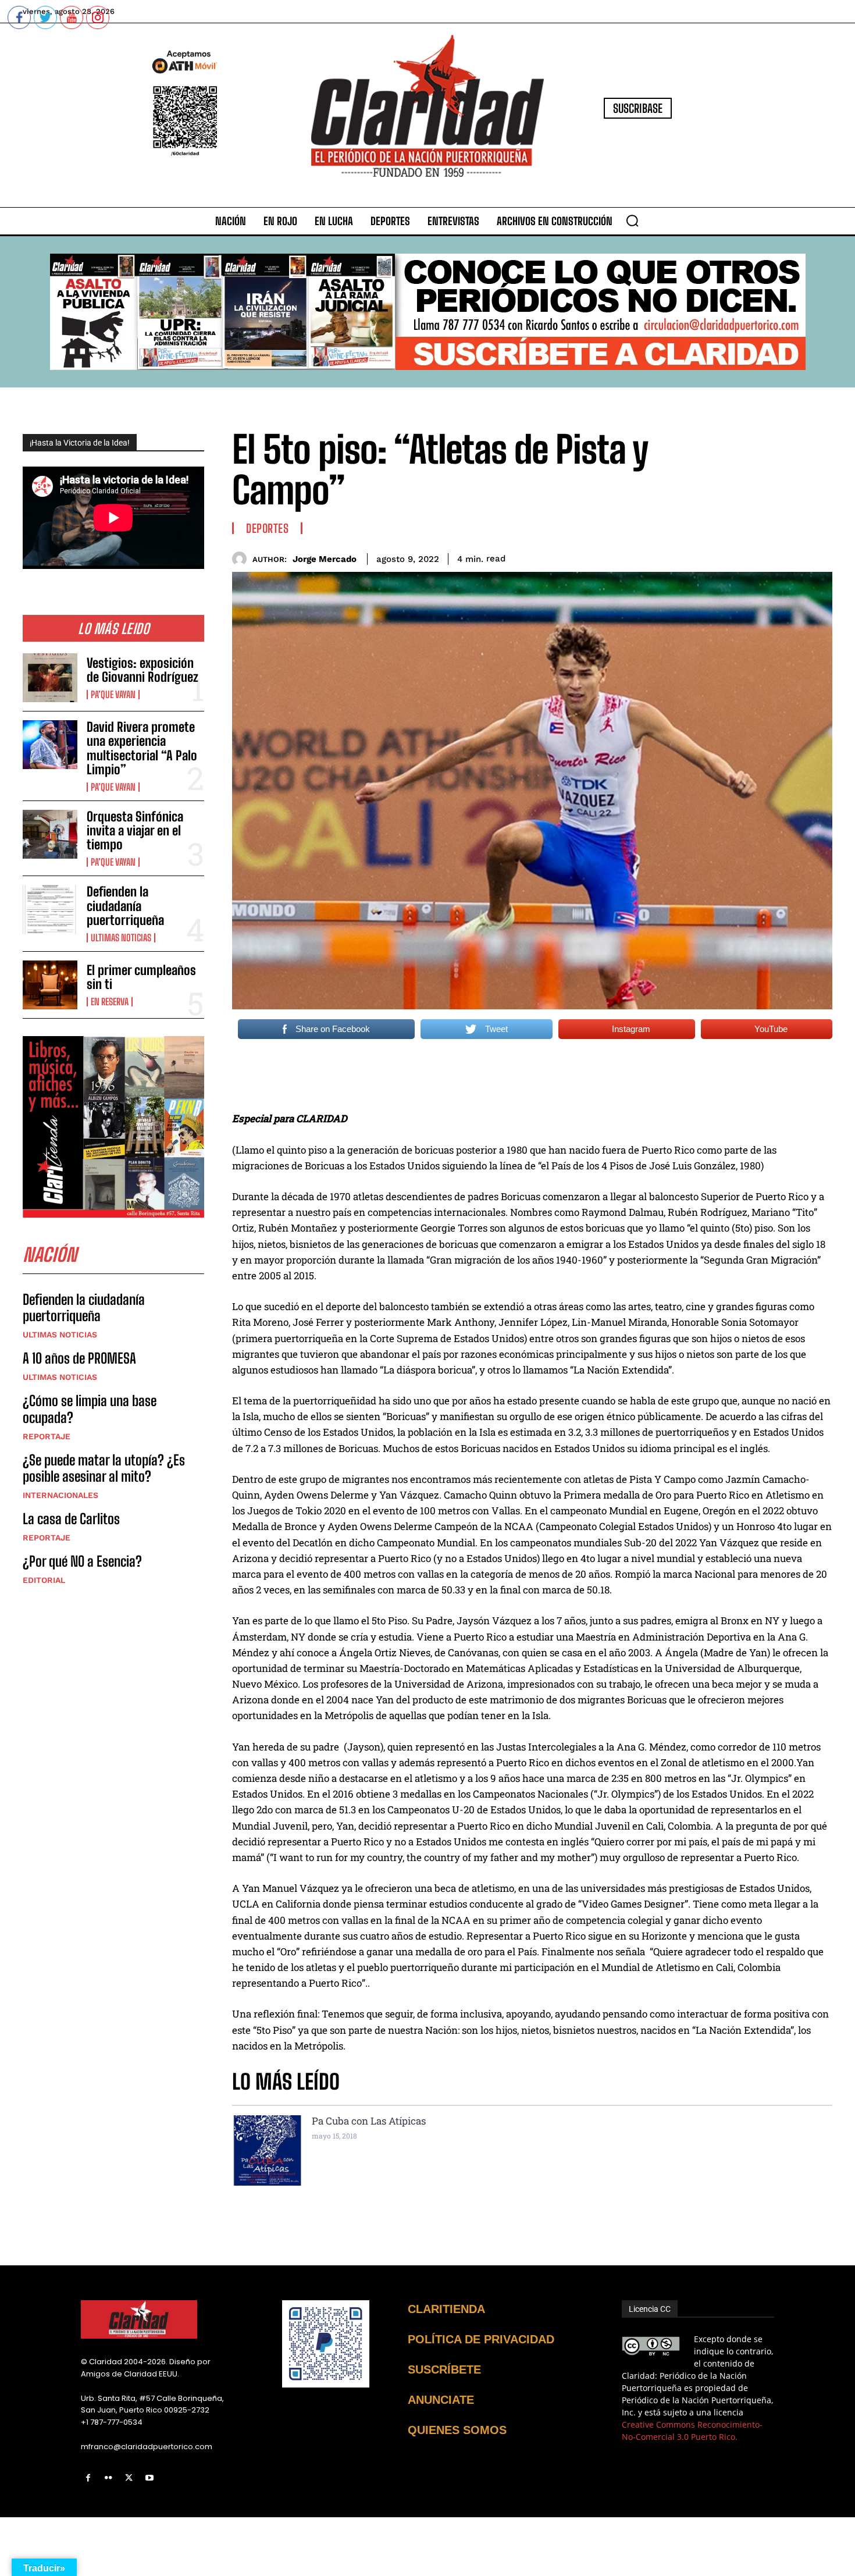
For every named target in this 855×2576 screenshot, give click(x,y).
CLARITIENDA (446, 2309)
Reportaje (47, 1436)
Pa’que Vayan (113, 695)
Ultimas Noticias (121, 938)
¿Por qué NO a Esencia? (84, 1561)
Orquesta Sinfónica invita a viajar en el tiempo (135, 830)
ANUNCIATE (441, 2400)
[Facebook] (88, 2478)
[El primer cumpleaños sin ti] (50, 985)
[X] (129, 2478)
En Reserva (110, 1002)
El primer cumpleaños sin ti (141, 977)
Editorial (44, 1580)
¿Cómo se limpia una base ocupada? (90, 1409)
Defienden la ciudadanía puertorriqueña (125, 905)
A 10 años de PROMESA (79, 1358)
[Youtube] (150, 2478)
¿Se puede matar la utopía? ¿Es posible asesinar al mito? (104, 1468)
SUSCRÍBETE (444, 2369)
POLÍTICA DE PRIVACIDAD (481, 2339)
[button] (632, 220)
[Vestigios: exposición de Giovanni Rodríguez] (50, 678)
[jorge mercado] (242, 559)
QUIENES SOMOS (457, 2430)
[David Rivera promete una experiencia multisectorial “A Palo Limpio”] (50, 745)
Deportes (267, 528)
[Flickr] (108, 2478)
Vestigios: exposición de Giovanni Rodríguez (142, 670)
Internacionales (60, 1495)
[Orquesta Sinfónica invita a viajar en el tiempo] (50, 834)
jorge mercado (325, 559)
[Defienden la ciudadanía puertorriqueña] (50, 909)
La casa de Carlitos (71, 1519)
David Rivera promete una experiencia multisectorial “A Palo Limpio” (142, 748)
